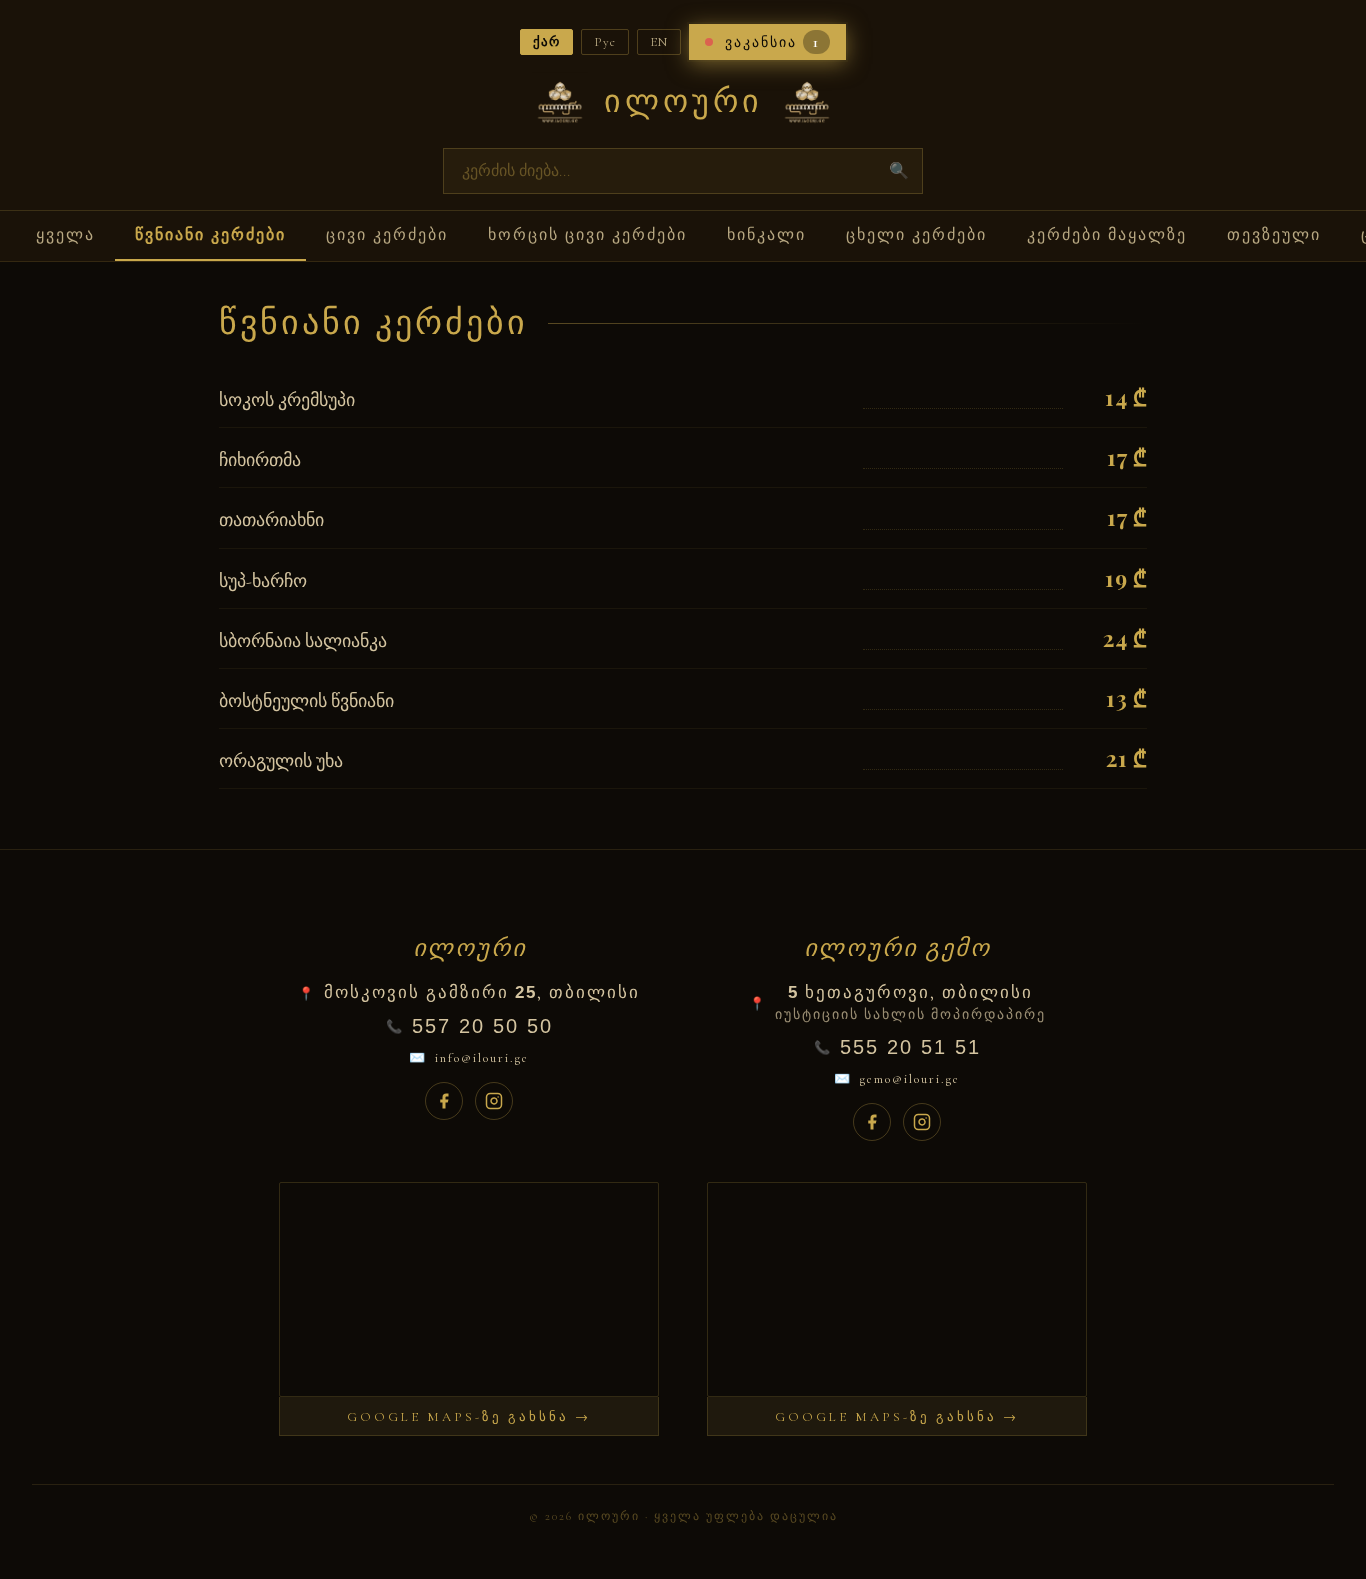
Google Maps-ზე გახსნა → (469, 1417)
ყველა (65, 235)
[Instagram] (494, 1101)
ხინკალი (766, 235)
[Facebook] (444, 1101)
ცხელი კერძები (916, 235)
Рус (605, 42)
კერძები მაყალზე (1107, 235)
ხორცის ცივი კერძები (587, 235)
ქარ (546, 42)
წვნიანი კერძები (210, 235)
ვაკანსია (772, 42)
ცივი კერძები (387, 235)
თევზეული (1274, 235)
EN (659, 42)
